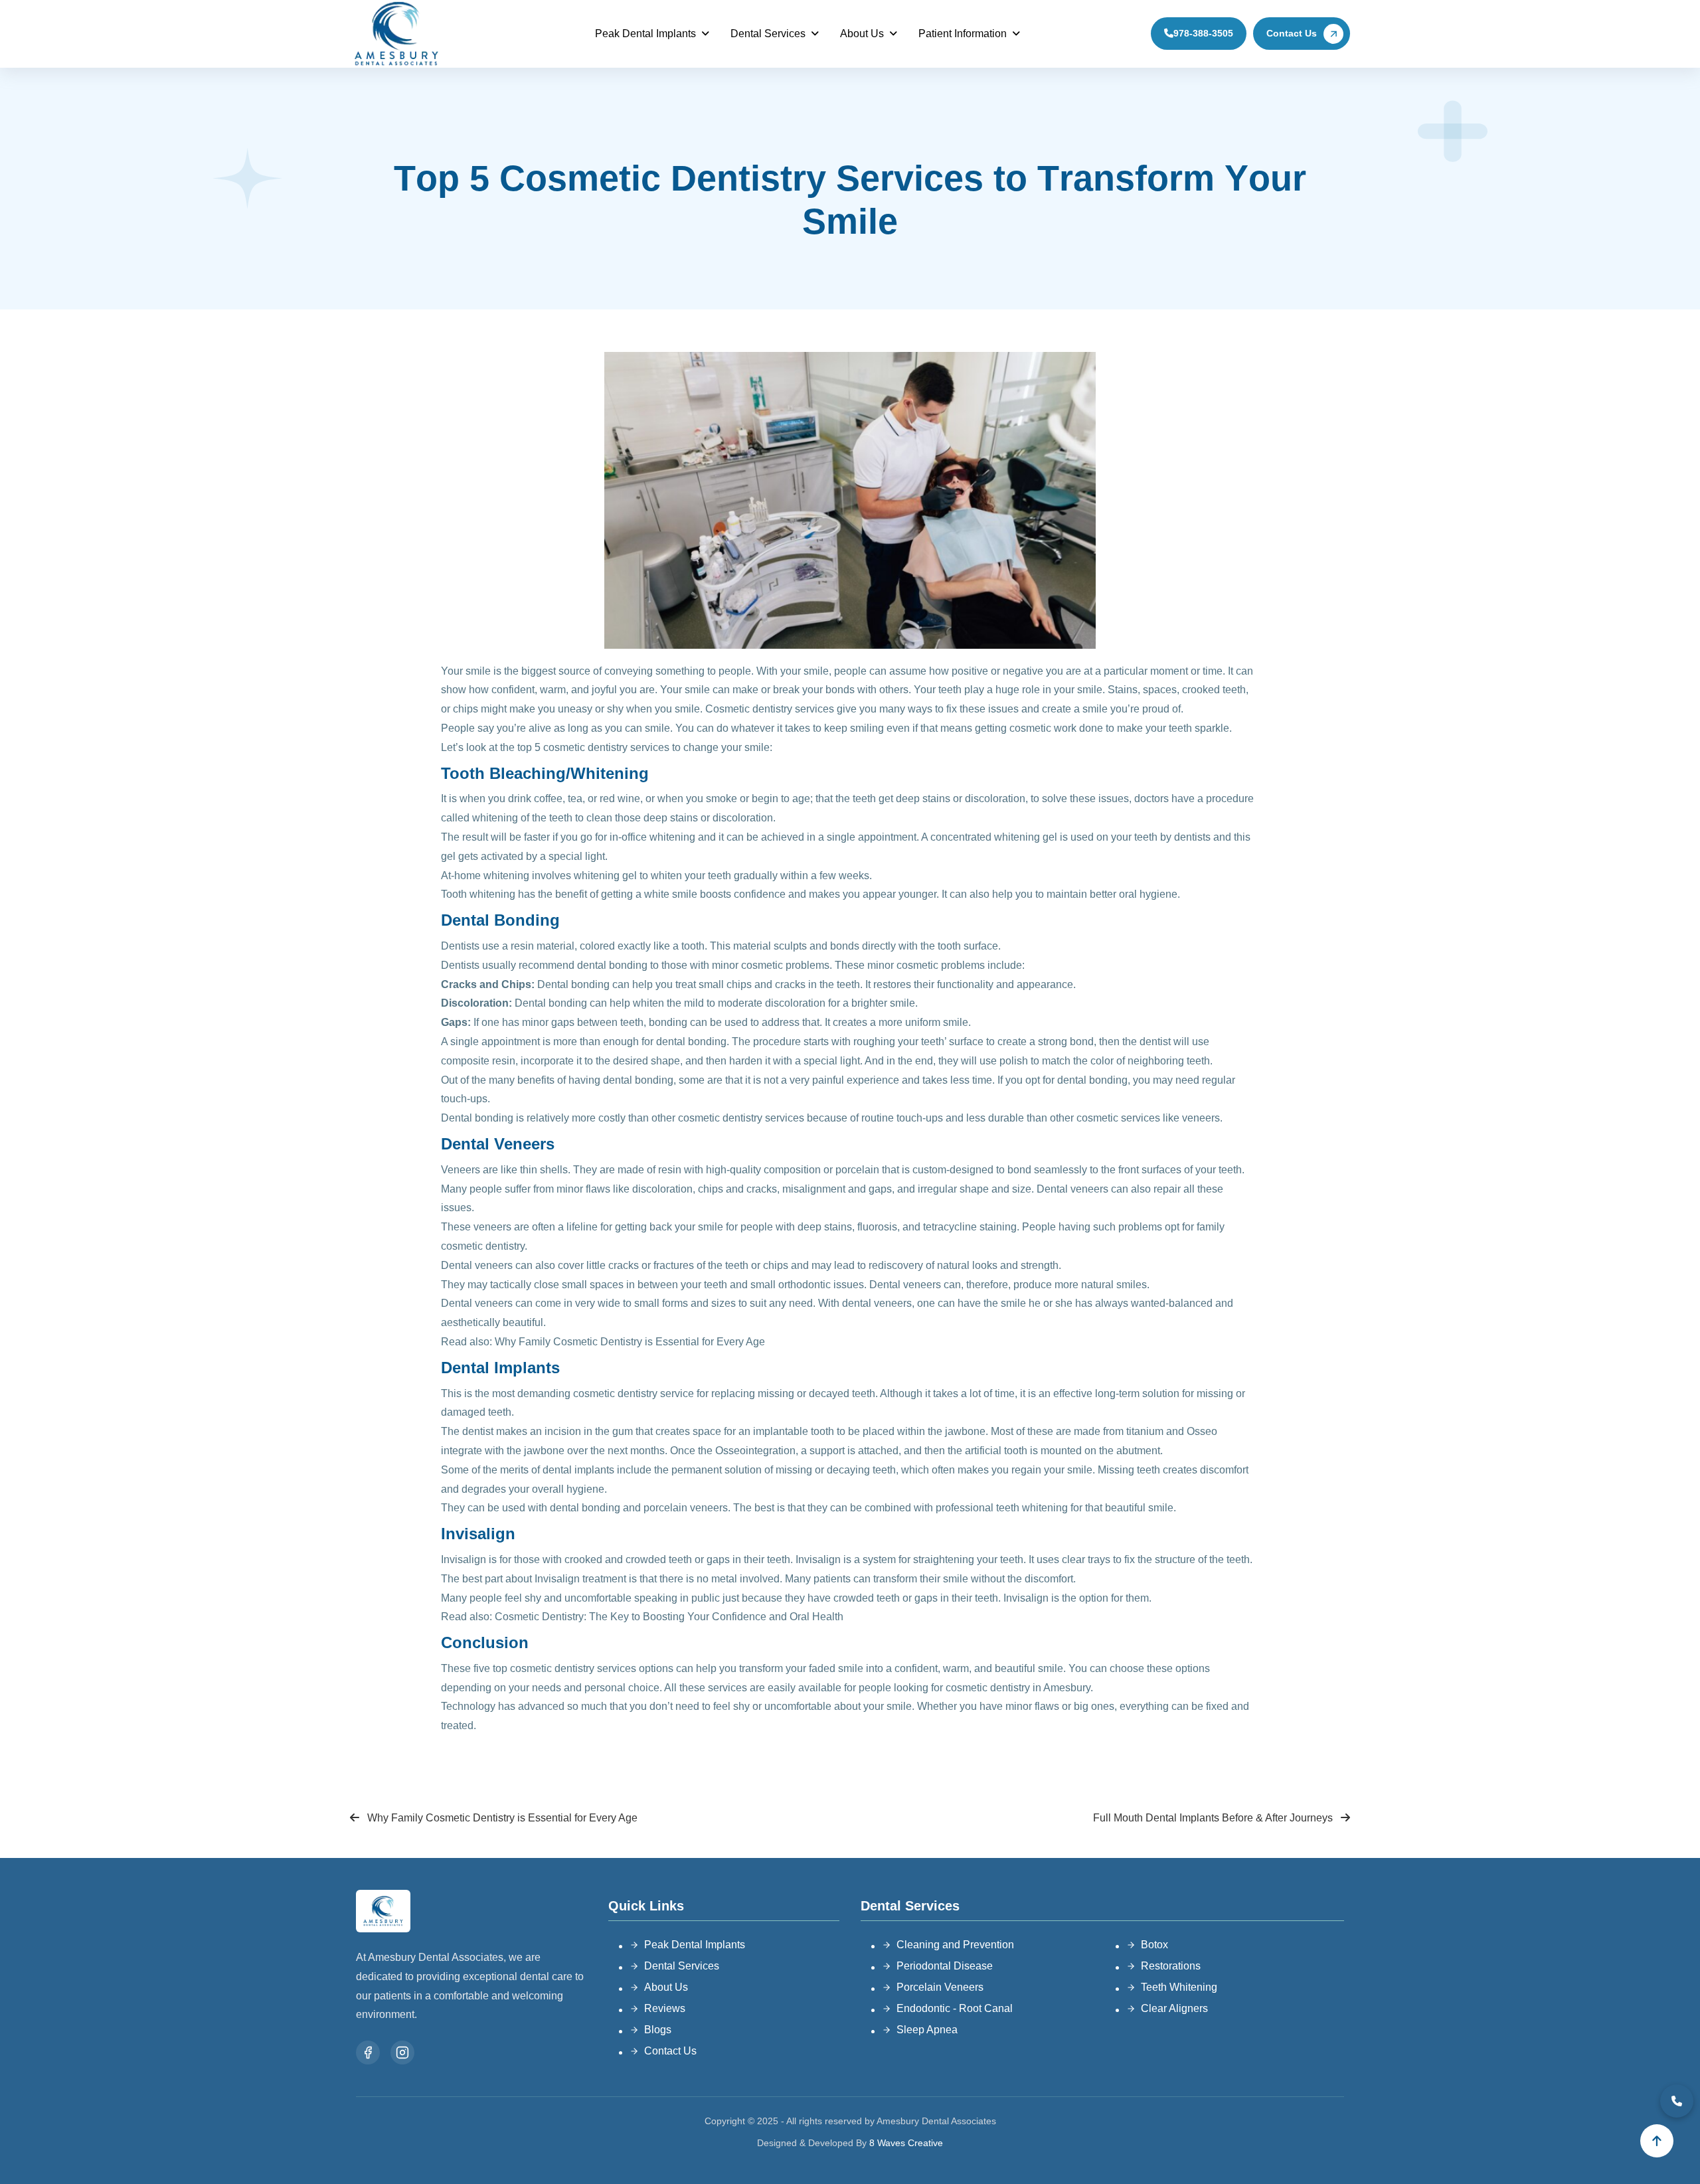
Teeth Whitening (1179, 1987)
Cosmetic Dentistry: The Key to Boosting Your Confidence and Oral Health (669, 1617)
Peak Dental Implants (645, 34)
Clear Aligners (1174, 2008)
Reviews (665, 2008)
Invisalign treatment (580, 1579)
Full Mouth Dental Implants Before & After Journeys (1214, 1818)
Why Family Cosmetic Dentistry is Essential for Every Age (630, 1342)
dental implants (578, 1470)
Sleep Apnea (927, 2030)
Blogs (658, 2030)
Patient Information (963, 34)
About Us (862, 34)
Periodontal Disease (945, 1966)
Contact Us (1292, 33)
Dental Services (768, 34)
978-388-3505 (1203, 33)
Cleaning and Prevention (955, 1945)
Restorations (1171, 1966)
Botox (1154, 1945)
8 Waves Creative (906, 2143)
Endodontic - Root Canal (955, 2008)
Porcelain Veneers (940, 1987)
